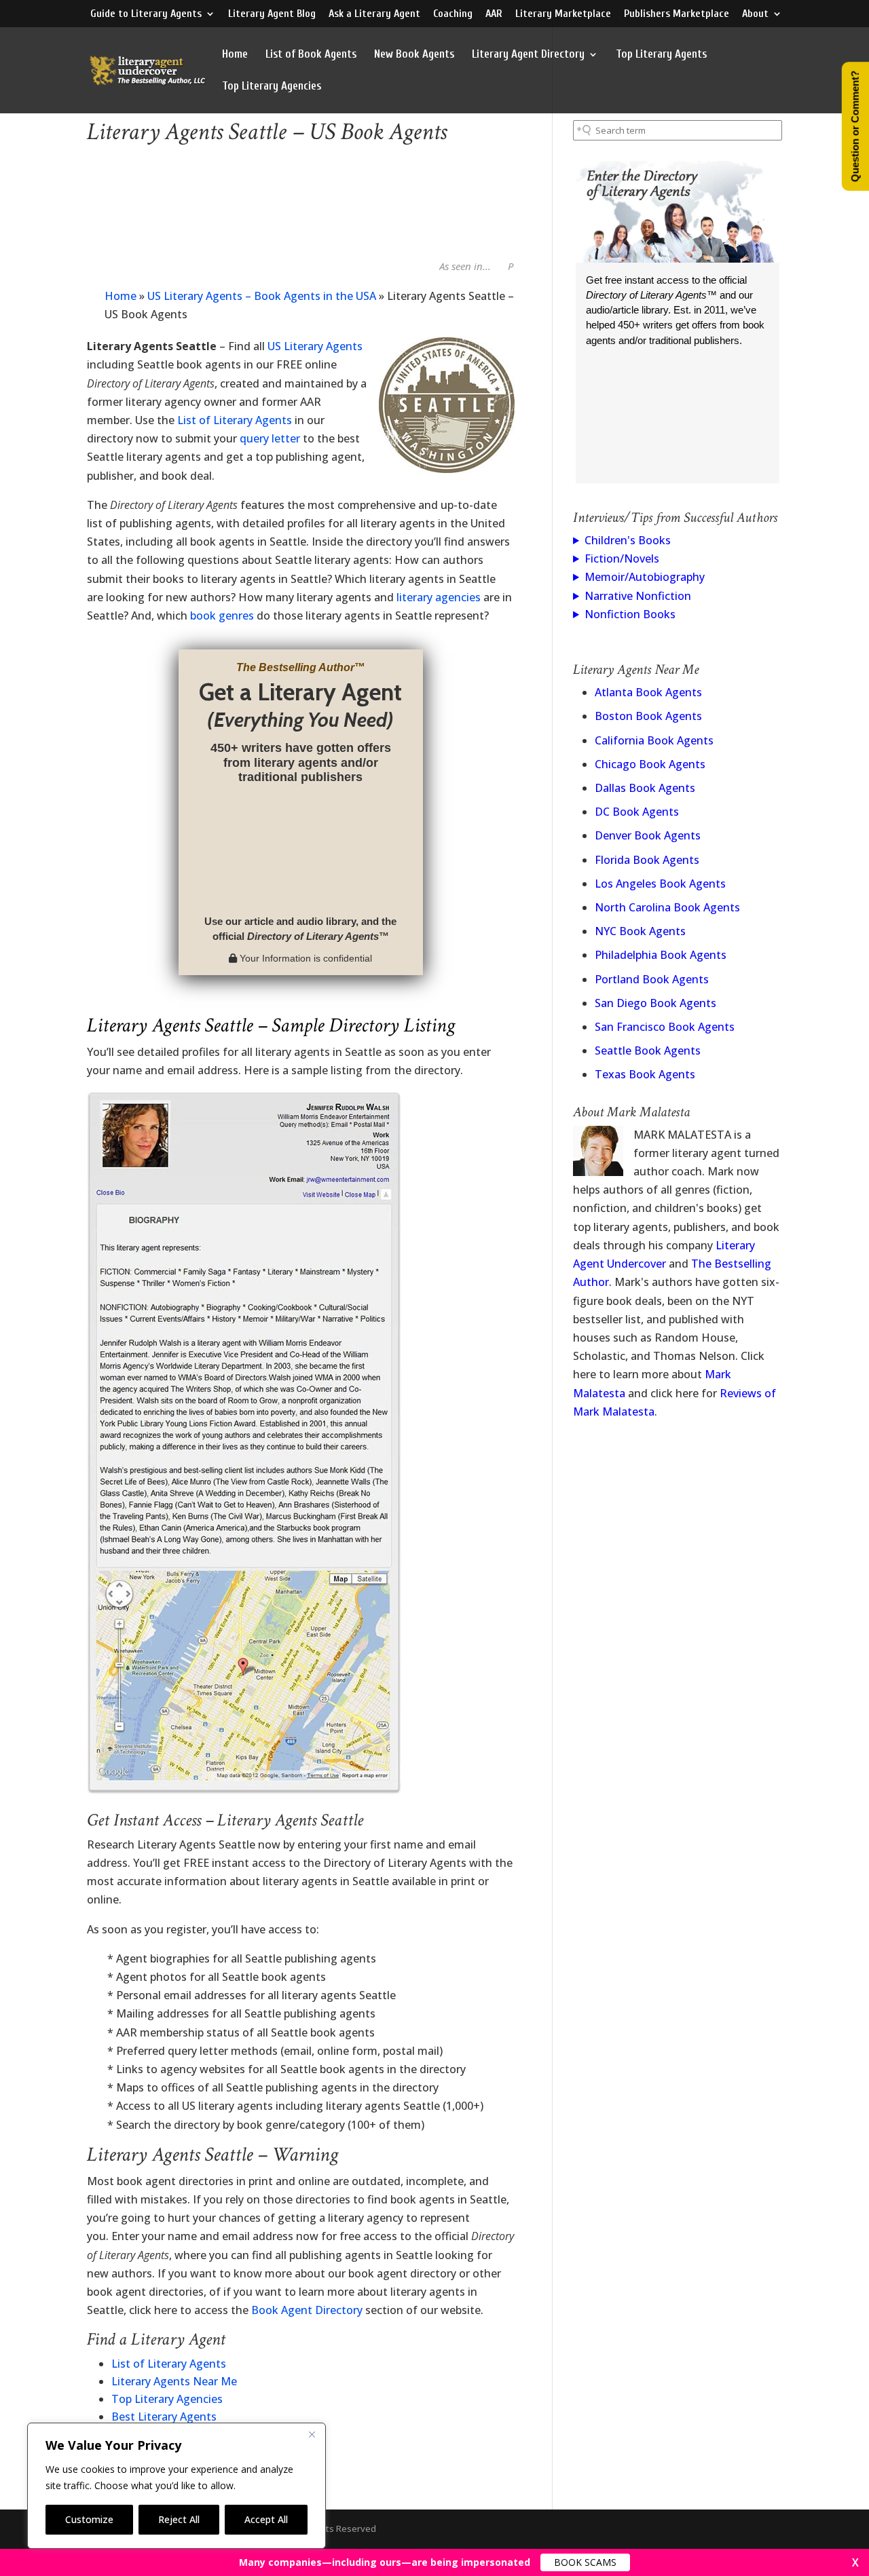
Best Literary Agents (164, 2417)
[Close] (312, 2434)
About (755, 14)
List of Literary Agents (235, 420)
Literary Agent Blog (272, 14)
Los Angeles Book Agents (660, 884)
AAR (494, 14)
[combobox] (678, 130)
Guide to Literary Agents (146, 14)
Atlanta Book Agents (648, 692)
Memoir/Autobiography (645, 577)
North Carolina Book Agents (667, 907)
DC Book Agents (637, 812)
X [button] (855, 2562)
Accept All (266, 2519)
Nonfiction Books (630, 614)
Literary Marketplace (563, 14)
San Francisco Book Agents (665, 1027)
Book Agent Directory (307, 2310)
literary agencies (439, 597)
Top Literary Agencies (272, 87)
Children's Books (628, 540)
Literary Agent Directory (528, 55)
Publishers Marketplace (677, 14)
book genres (222, 615)
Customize (89, 2519)
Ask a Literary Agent (374, 14)
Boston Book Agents (648, 716)
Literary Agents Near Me (174, 2381)
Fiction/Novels (622, 558)
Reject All (179, 2519)
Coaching (453, 14)
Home (235, 55)
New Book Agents (414, 55)
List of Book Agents (311, 55)
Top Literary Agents (661, 55)
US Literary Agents (315, 346)
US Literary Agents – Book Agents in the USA (262, 296)
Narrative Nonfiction (638, 596)
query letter (270, 438)
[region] (177, 2486)
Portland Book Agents (652, 979)
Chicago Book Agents (650, 764)
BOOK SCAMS (585, 2562)
